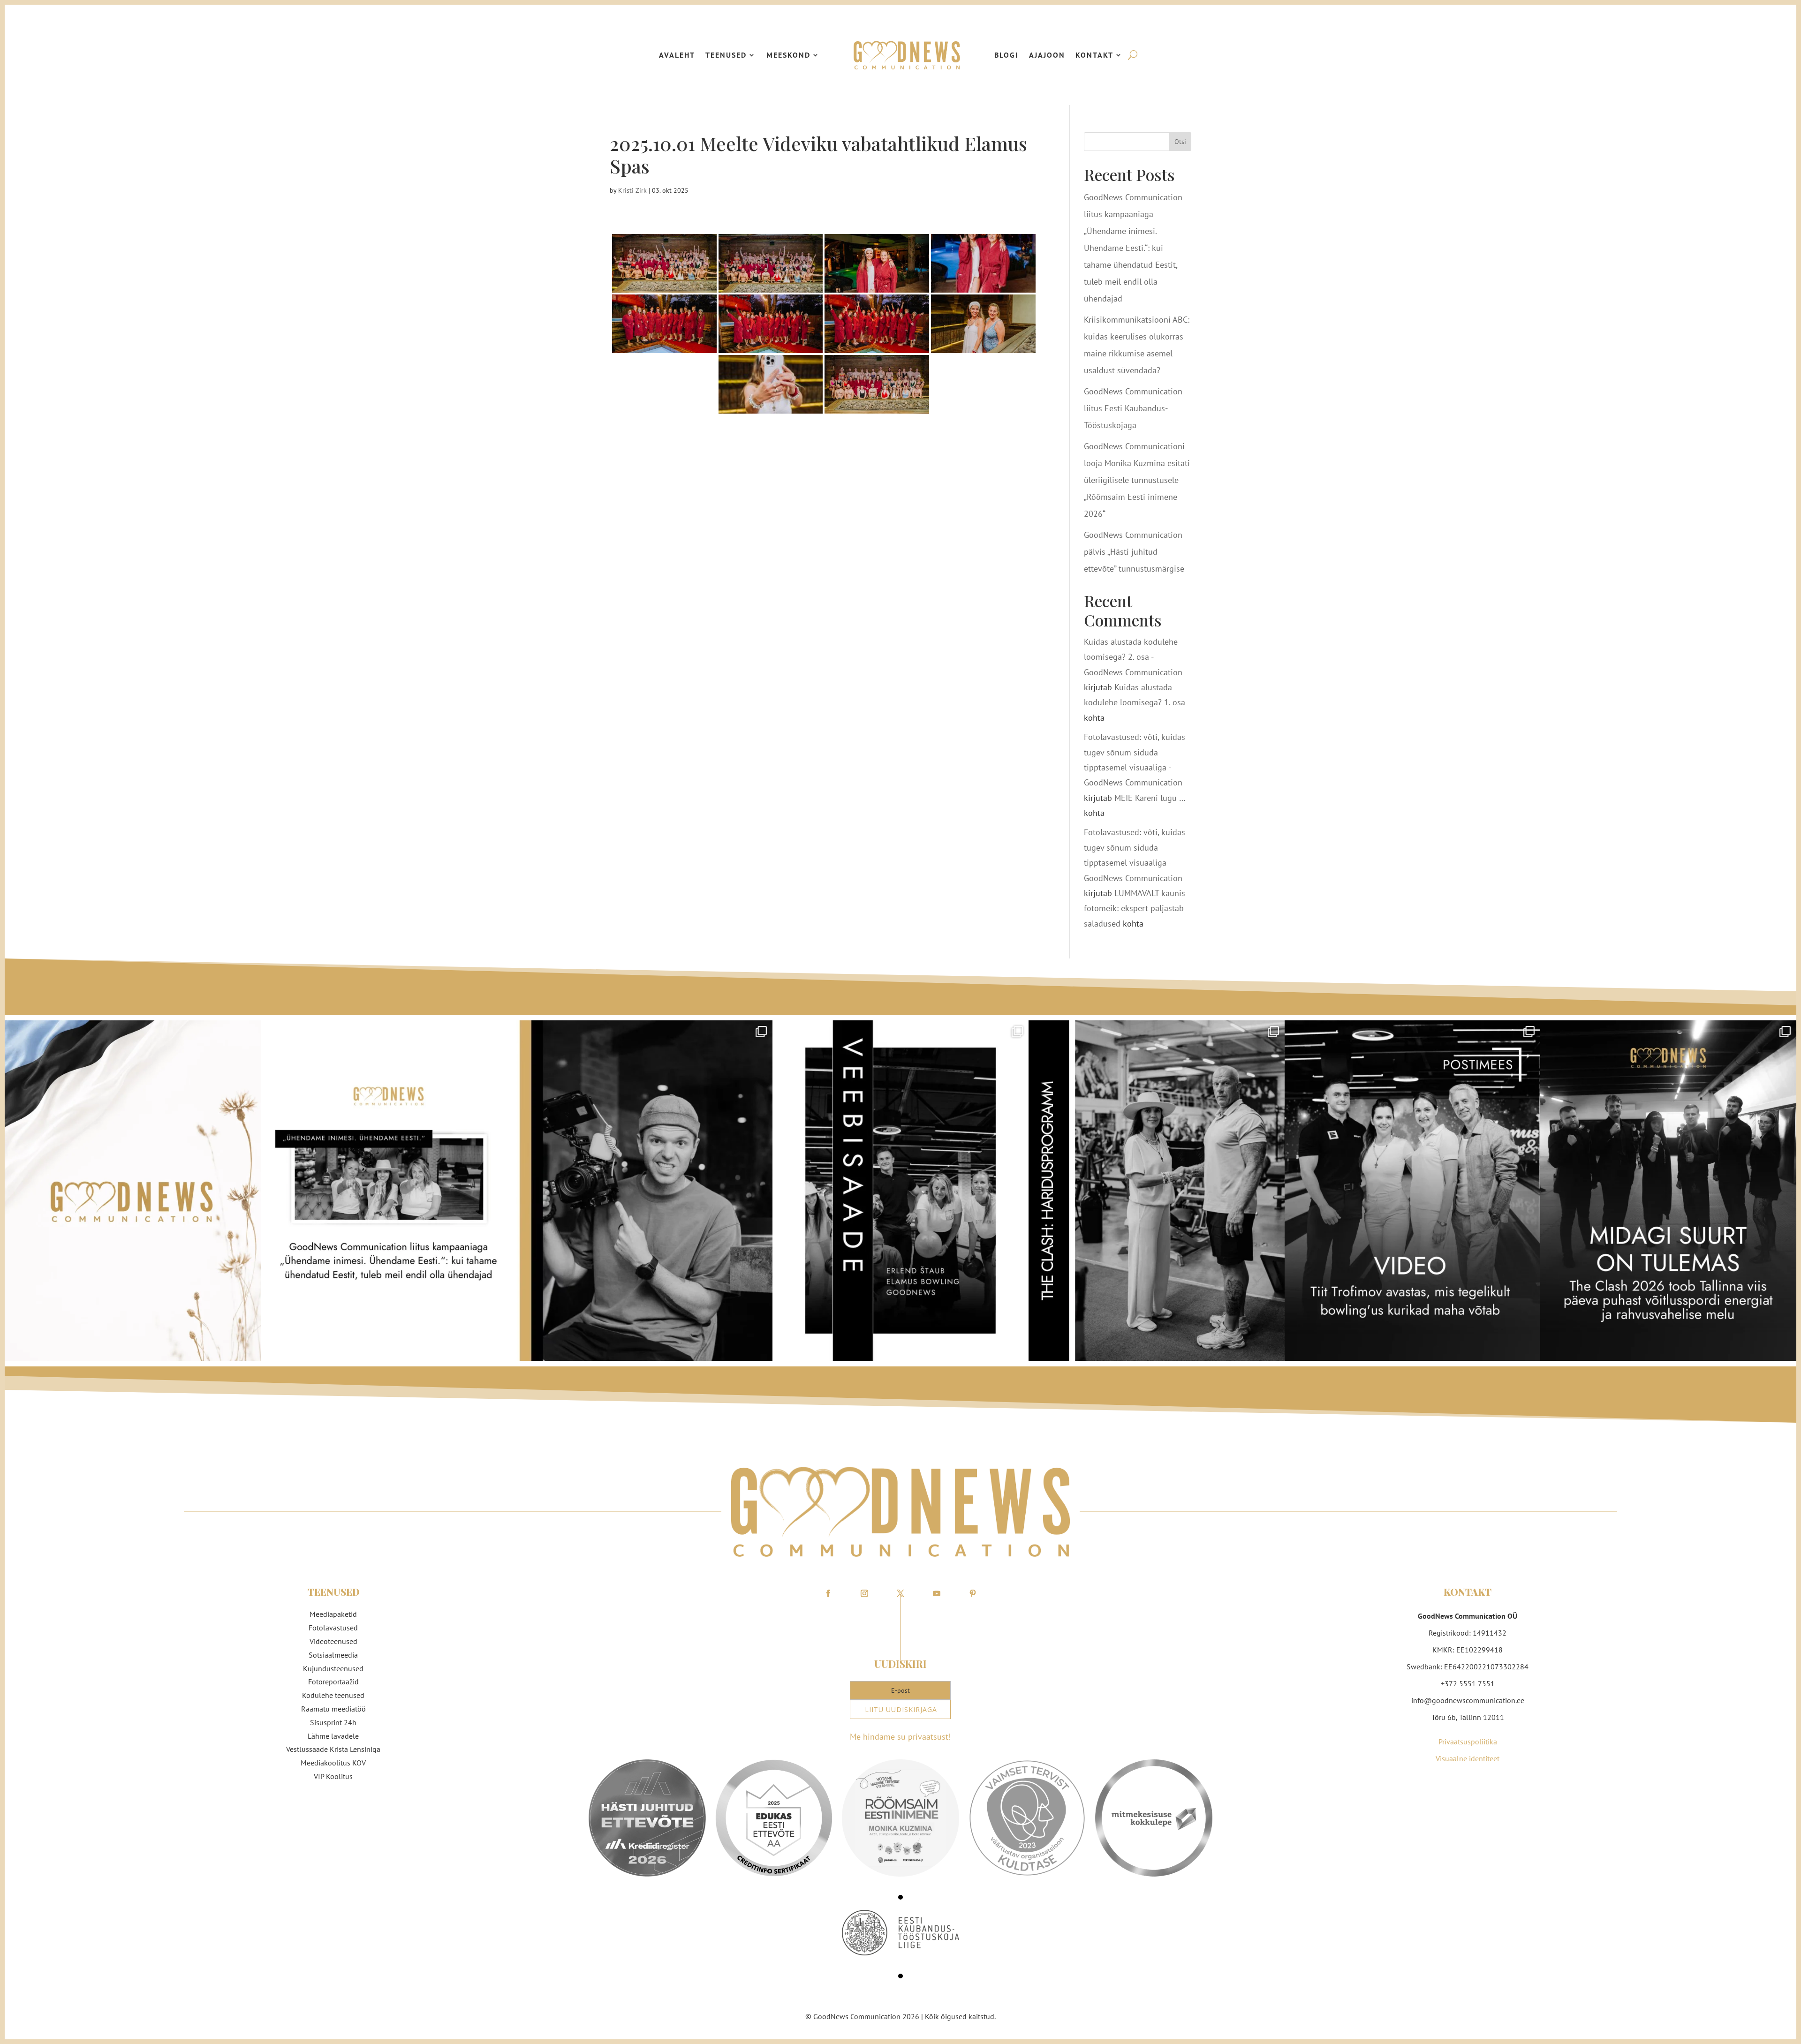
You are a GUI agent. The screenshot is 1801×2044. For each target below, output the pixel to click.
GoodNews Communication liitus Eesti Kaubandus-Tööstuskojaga (1133, 408)
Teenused (726, 55)
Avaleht (677, 55)
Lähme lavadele (333, 1736)
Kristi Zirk (632, 190)
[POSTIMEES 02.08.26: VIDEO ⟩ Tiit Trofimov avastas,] (1413, 1191)
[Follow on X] (900, 1593)
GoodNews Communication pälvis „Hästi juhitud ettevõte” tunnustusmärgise (1134, 552)
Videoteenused (333, 1641)
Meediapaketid (333, 1614)
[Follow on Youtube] (937, 1593)
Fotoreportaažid (333, 1682)
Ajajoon (1047, 55)
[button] (900, 1897)
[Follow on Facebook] (828, 1593)
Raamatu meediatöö (333, 1709)
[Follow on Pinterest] (973, 1593)
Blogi (1006, 55)
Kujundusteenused (333, 1668)
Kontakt (1094, 55)
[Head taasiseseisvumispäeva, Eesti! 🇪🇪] (133, 1191)
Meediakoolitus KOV (333, 1763)
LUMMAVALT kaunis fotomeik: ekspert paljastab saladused (1135, 908)
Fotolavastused (333, 1628)
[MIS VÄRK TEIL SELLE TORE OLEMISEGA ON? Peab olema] (644, 1191)
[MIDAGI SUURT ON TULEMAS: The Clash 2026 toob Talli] (1668, 1191)
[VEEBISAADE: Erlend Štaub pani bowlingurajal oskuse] (900, 1191)
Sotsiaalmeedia (333, 1655)
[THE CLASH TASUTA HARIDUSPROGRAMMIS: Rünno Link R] (1157, 1191)
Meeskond (788, 55)
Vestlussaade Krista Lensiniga (333, 1749)
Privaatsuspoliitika (1468, 1742)
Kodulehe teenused (333, 1695)
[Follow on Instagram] (864, 1593)
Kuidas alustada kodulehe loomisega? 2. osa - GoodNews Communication (1133, 657)
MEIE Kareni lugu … (1150, 798)
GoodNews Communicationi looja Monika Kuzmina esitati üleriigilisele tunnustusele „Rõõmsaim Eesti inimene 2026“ (1137, 480)
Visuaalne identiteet (1468, 1758)
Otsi (1180, 142)
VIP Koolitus (333, 1776)
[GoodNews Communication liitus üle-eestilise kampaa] (389, 1191)
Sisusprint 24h (333, 1722)
